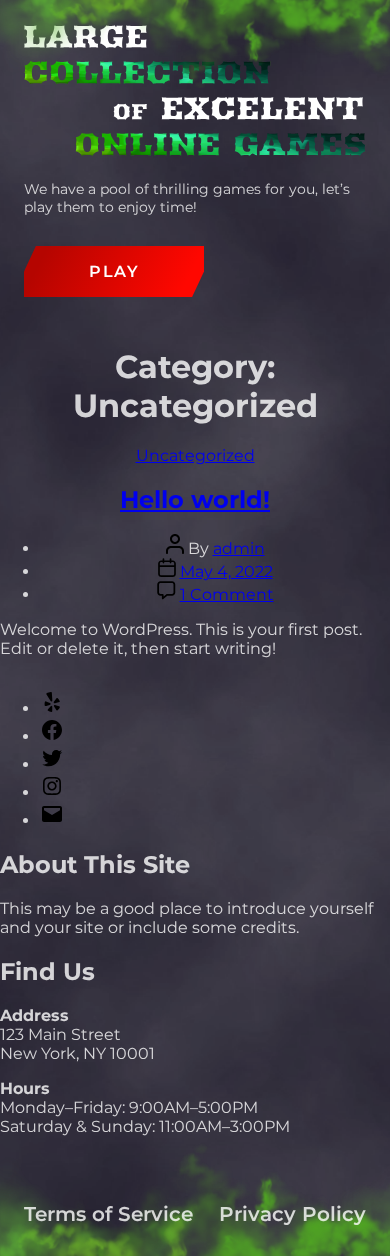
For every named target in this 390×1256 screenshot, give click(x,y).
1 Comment (227, 594)
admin (239, 548)
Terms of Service (108, 1214)
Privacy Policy (292, 1214)
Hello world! (195, 499)
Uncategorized (195, 455)
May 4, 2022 (226, 571)
